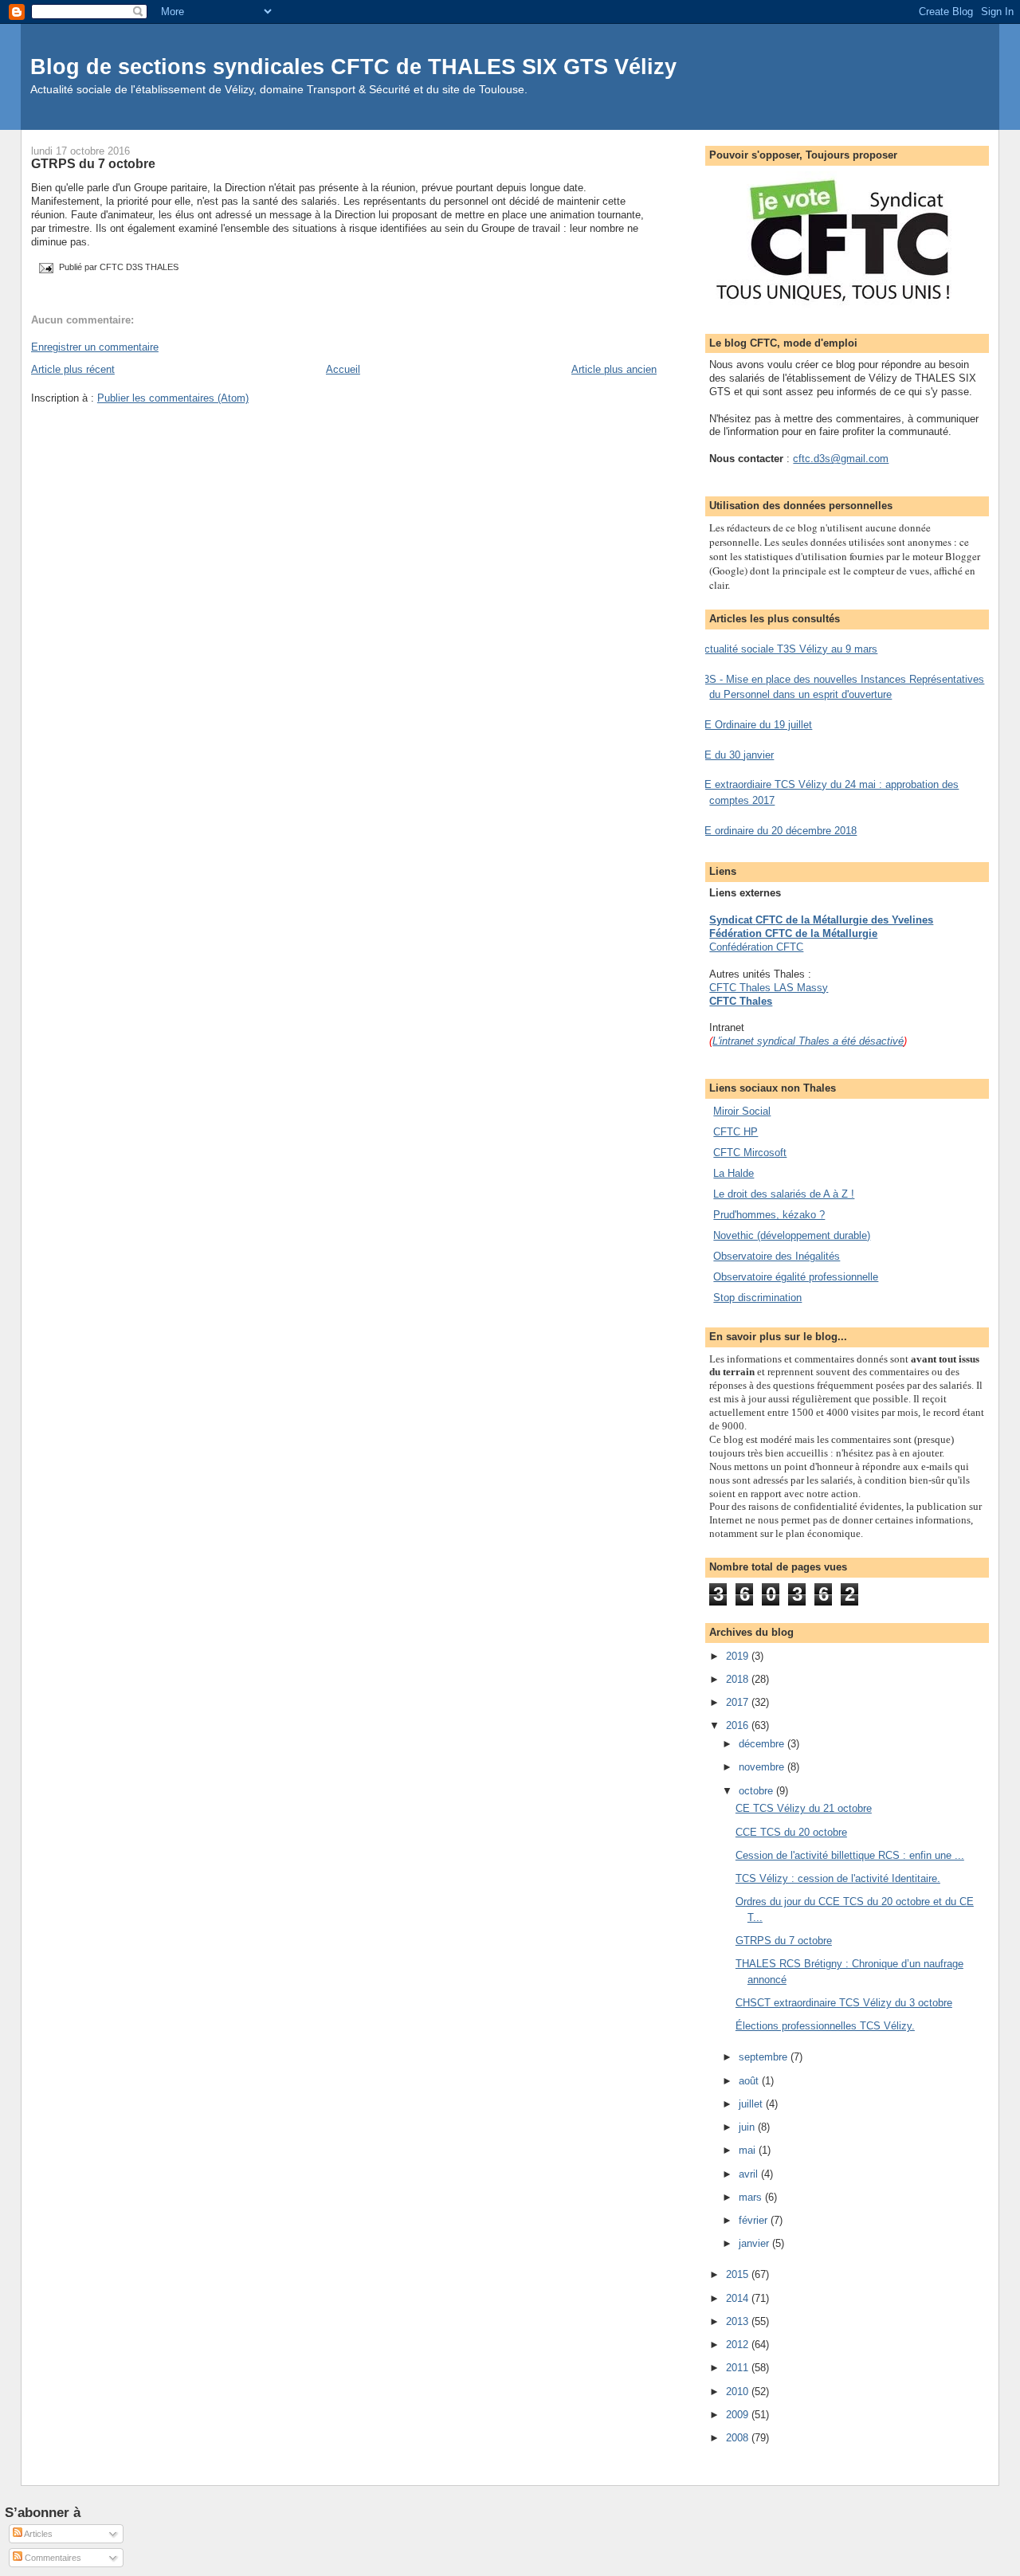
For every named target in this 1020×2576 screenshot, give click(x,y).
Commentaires (52, 2558)
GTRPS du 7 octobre (93, 163)
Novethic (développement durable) (792, 1235)
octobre (757, 1791)
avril (750, 2174)
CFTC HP (736, 1132)
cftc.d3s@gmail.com (841, 459)
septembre (765, 2057)
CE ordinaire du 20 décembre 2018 (777, 831)
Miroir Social (742, 1111)
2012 (739, 2345)
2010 (739, 2392)
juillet (752, 2104)
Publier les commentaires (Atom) (173, 398)
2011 (739, 2368)
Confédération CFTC (756, 947)
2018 (739, 1679)
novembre (763, 1767)
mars (752, 2197)
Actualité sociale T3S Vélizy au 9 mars (787, 649)
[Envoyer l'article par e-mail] (45, 267)
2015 (739, 2274)
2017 (739, 1702)
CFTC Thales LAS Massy (769, 988)
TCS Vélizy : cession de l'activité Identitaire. (838, 1878)
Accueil (343, 369)
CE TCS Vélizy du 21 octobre (804, 1808)
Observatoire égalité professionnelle (796, 1277)
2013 (739, 2321)
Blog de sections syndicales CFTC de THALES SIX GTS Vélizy (353, 67)
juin (748, 2127)
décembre (763, 1744)
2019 (739, 1656)
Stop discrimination (757, 1298)
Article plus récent (73, 369)
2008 (739, 2438)
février (755, 2220)
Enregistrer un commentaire (95, 347)
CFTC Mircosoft (750, 1153)
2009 (739, 2415)
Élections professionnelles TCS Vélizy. (825, 2026)
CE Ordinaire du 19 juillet (755, 725)
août (750, 2081)
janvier (755, 2243)
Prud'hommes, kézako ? (769, 1215)
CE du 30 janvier (736, 755)
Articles (37, 2534)
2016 (739, 1725)
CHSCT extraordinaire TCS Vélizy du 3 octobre (844, 2003)
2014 (739, 2298)
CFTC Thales (741, 1001)
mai (749, 2150)
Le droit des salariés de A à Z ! (784, 1194)
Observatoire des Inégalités (777, 1256)
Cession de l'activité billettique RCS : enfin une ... (850, 1855)
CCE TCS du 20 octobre (791, 1832)
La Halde (734, 1173)
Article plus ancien (614, 369)
